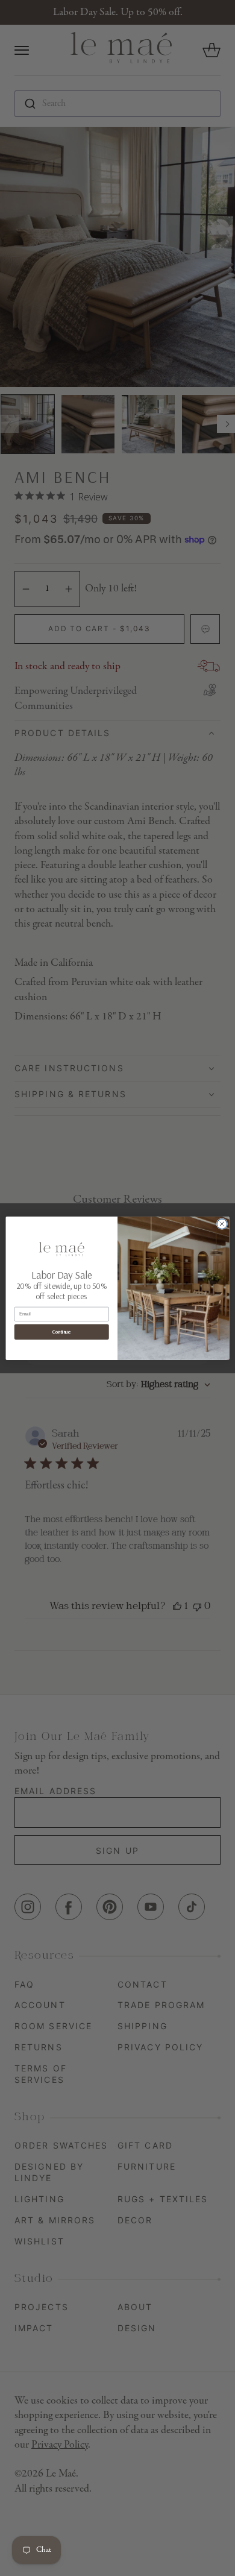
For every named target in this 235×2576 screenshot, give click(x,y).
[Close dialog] (222, 1223)
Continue (61, 1332)
